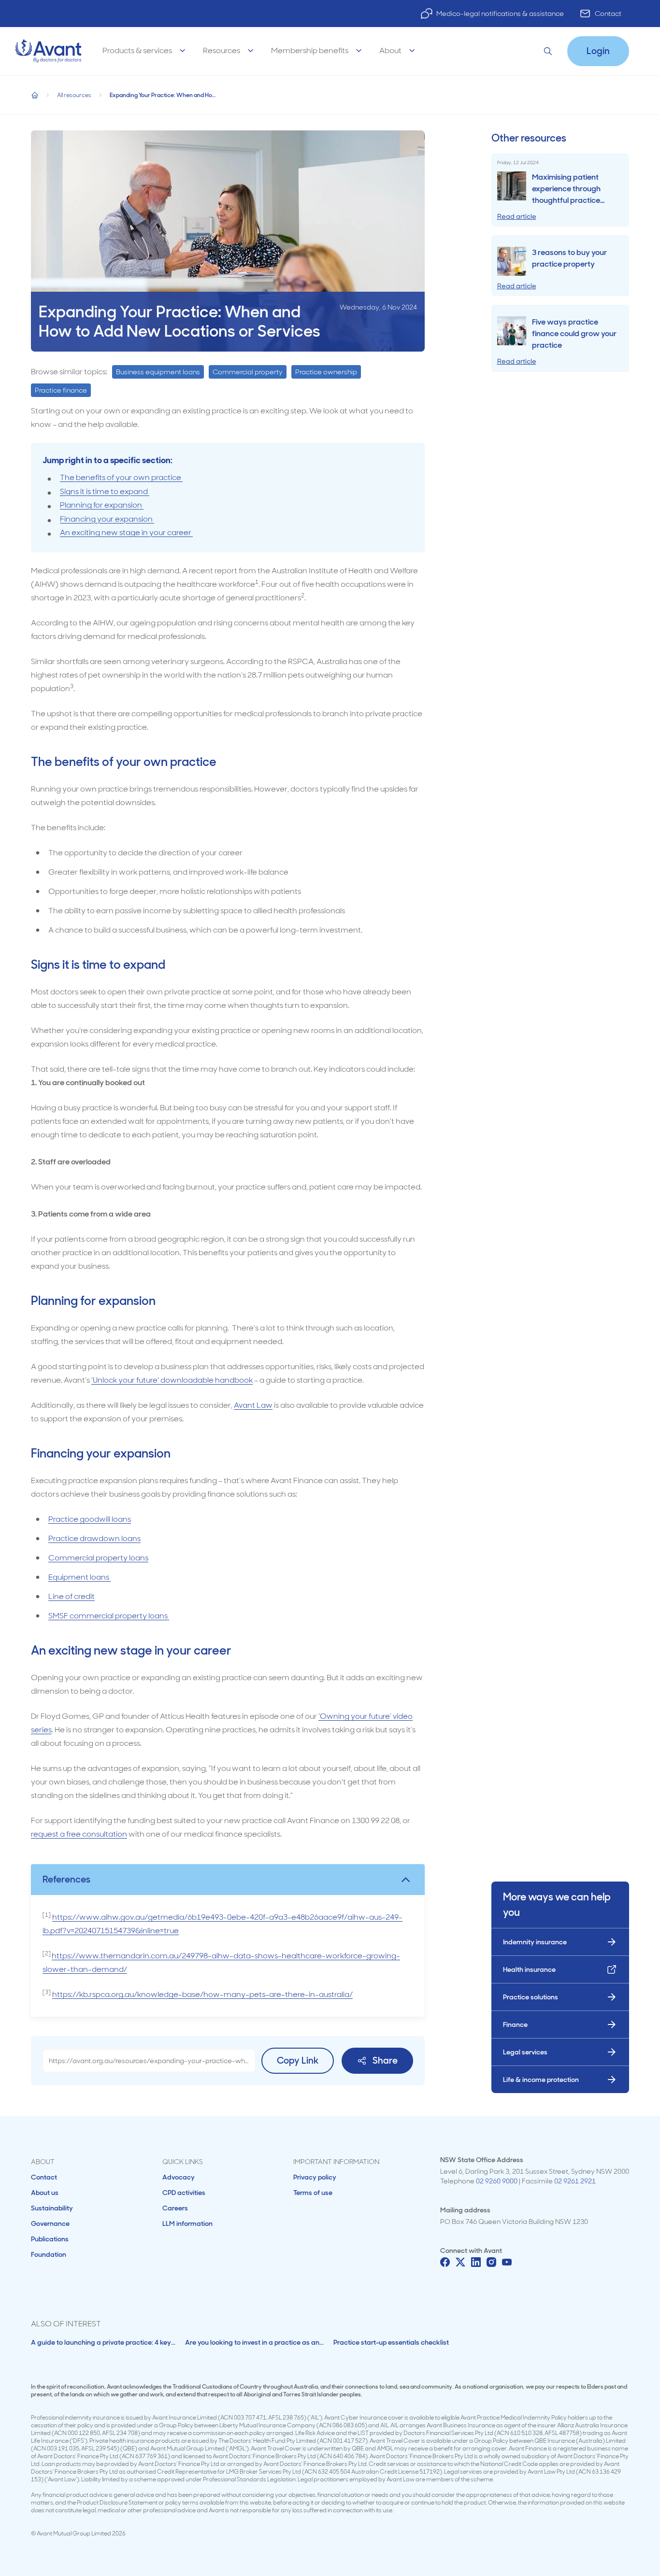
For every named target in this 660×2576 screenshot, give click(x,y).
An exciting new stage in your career (126, 532)
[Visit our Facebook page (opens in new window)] (445, 2262)
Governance (50, 2223)
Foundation (49, 2254)
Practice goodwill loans (90, 1519)
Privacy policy (315, 2177)
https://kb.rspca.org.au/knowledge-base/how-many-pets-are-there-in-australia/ (202, 1994)
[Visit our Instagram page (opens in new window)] (491, 2262)
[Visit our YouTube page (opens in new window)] (507, 2262)
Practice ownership (326, 372)
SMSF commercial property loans (109, 1616)
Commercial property (248, 372)
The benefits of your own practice (121, 477)
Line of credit (72, 1596)
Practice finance (61, 390)
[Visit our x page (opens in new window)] (460, 2262)
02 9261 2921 (575, 2181)
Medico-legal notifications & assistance (500, 14)
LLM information (187, 2223)
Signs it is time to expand (105, 491)
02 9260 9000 (497, 2181)
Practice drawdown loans (94, 1538)
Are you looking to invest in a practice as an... (254, 2342)
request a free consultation (79, 1834)
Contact (608, 14)
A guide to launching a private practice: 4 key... (103, 2342)
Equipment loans (79, 1577)
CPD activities (184, 2193)
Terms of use (313, 2193)
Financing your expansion (107, 519)
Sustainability (52, 2208)
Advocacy (179, 2177)
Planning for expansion (102, 505)
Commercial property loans (98, 1558)
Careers (175, 2208)
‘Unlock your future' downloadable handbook (172, 1380)
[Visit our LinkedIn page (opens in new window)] (476, 2262)
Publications (50, 2239)
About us (45, 2193)
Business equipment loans (158, 372)
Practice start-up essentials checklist (391, 2342)
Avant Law (253, 1405)
